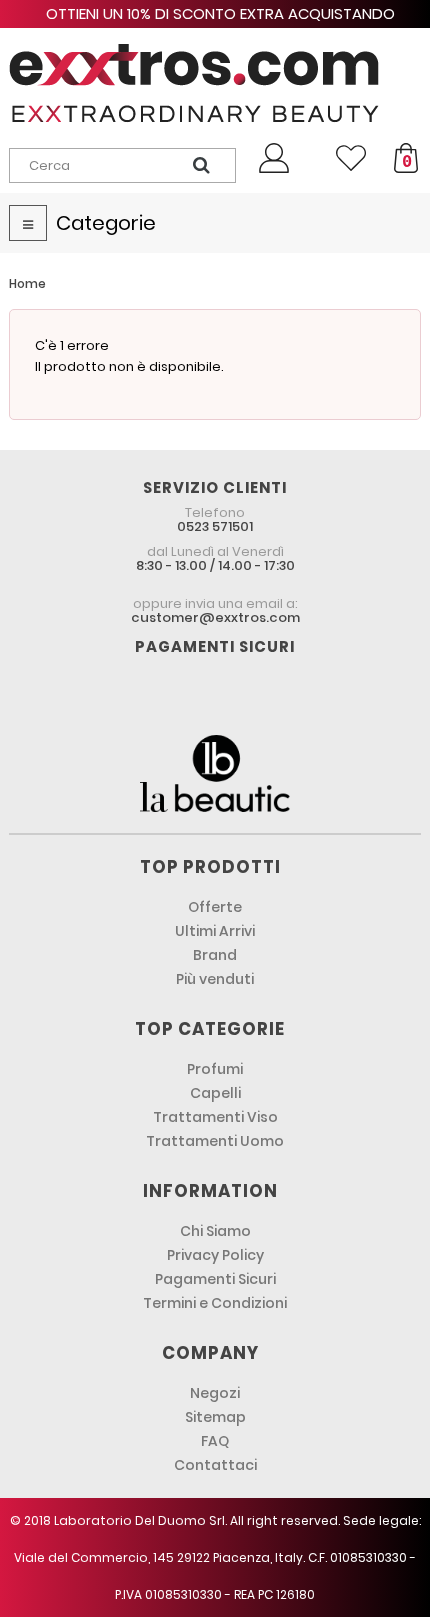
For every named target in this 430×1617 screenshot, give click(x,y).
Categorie (106, 223)
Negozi (215, 1393)
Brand (215, 955)
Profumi (215, 1069)
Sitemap (215, 1417)
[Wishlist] (351, 158)
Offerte (215, 907)
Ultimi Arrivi (215, 931)
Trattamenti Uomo (215, 1141)
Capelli (215, 1093)
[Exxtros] (215, 83)
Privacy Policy (215, 1255)
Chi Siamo (215, 1231)
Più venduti (215, 979)
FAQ (215, 1441)
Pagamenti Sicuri (215, 1279)
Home (27, 283)
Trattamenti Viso (215, 1117)
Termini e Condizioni (215, 1303)
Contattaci (215, 1465)
